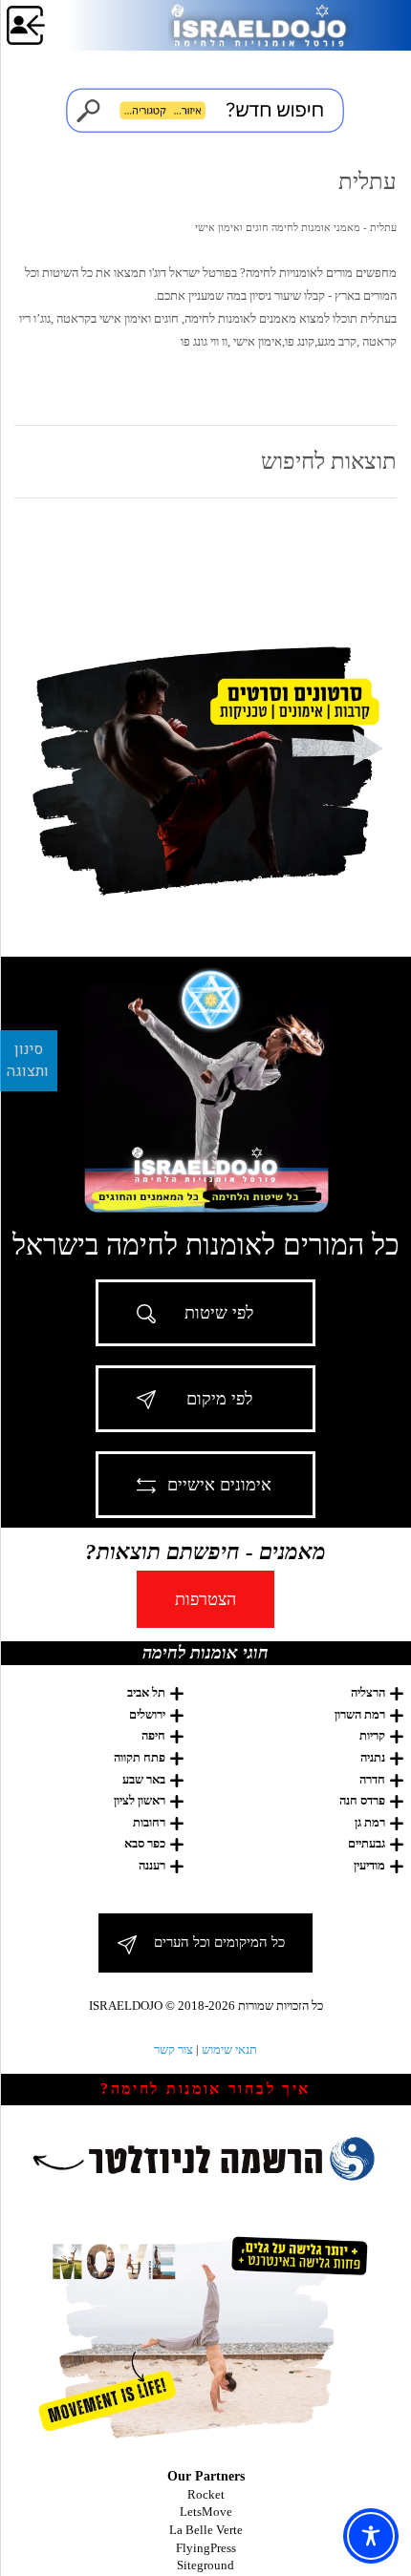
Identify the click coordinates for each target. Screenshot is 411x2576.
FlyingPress (206, 2548)
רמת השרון (360, 1714)
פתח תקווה (140, 1757)
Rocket (206, 2494)
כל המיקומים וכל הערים (219, 1942)
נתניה (373, 1757)
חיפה (153, 1735)
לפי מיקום (219, 1399)
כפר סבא (145, 1843)
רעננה (152, 1865)
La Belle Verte (206, 2530)
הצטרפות (205, 1599)
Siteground (205, 2565)
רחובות (149, 1822)
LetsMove (206, 2512)
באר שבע (144, 1779)
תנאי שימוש (229, 2049)
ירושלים (147, 1714)
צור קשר (173, 2049)
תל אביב (146, 1692)
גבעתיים (367, 1843)
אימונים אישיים (219, 1485)
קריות (372, 1735)
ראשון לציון (140, 1800)
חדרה (372, 1779)
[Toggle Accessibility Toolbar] (371, 2536)
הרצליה (368, 1692)
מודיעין (369, 1865)
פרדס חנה (362, 1800)
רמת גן (370, 1822)
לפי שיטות (219, 1313)
